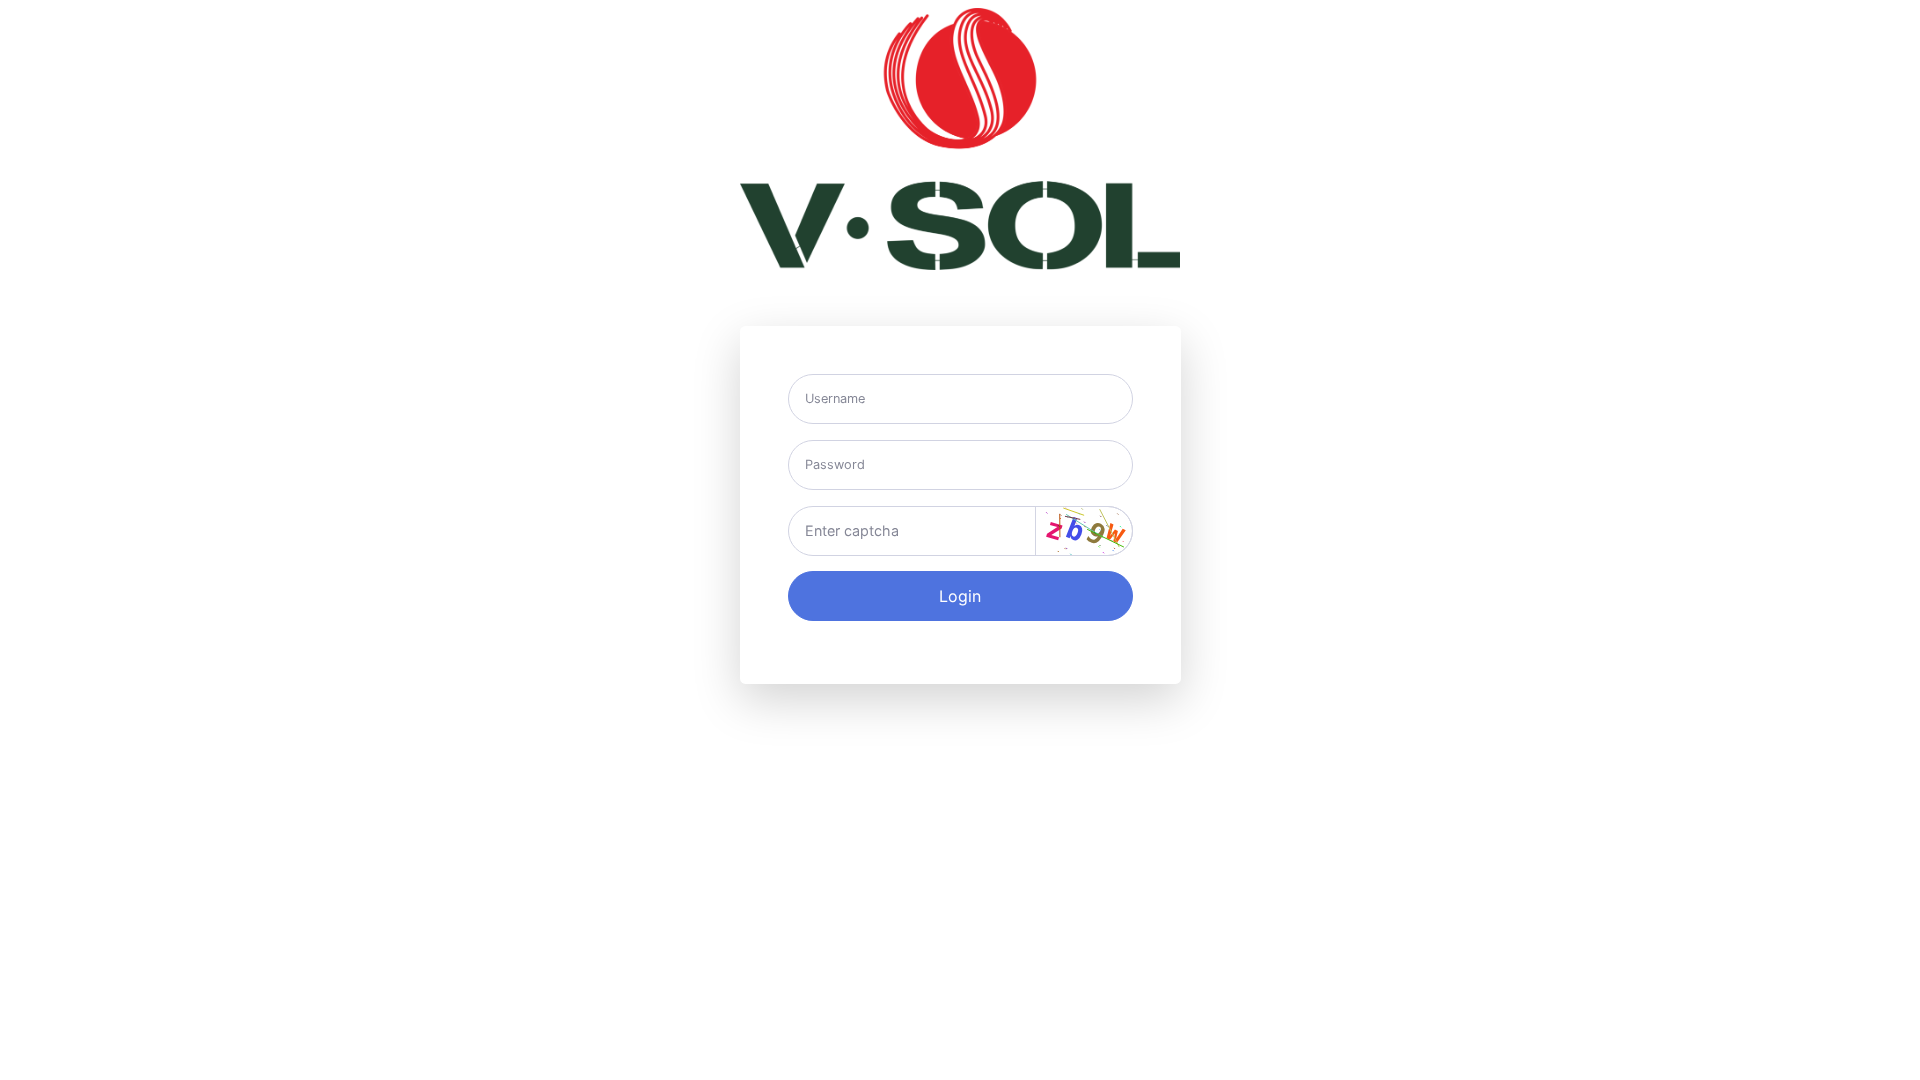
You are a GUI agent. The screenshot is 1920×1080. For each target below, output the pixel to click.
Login (960, 596)
